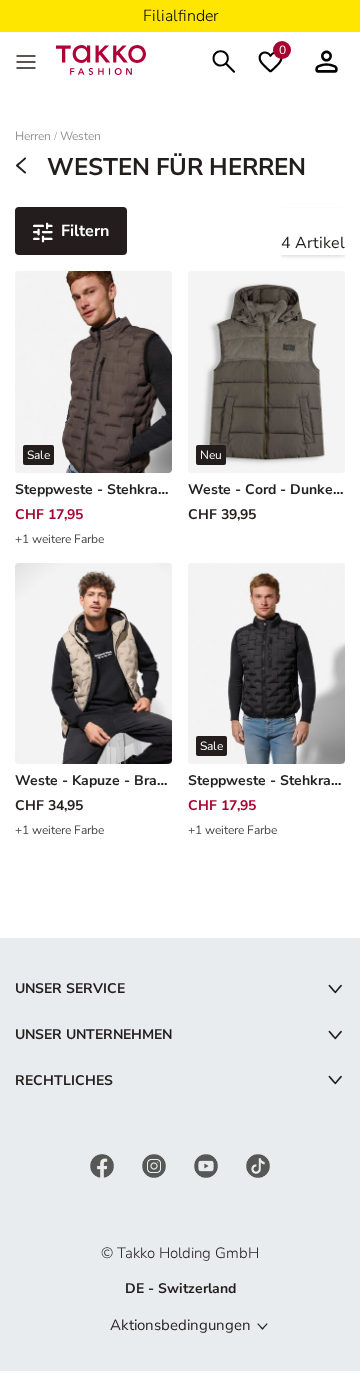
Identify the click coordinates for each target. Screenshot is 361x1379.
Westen (80, 136)
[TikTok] (258, 1165)
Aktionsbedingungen (180, 1325)
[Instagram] (156, 1165)
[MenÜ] (28, 60)
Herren (33, 136)
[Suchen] (224, 59)
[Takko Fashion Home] (101, 58)
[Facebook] (104, 1165)
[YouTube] (208, 1165)
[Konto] (326, 59)
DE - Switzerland (180, 1288)
